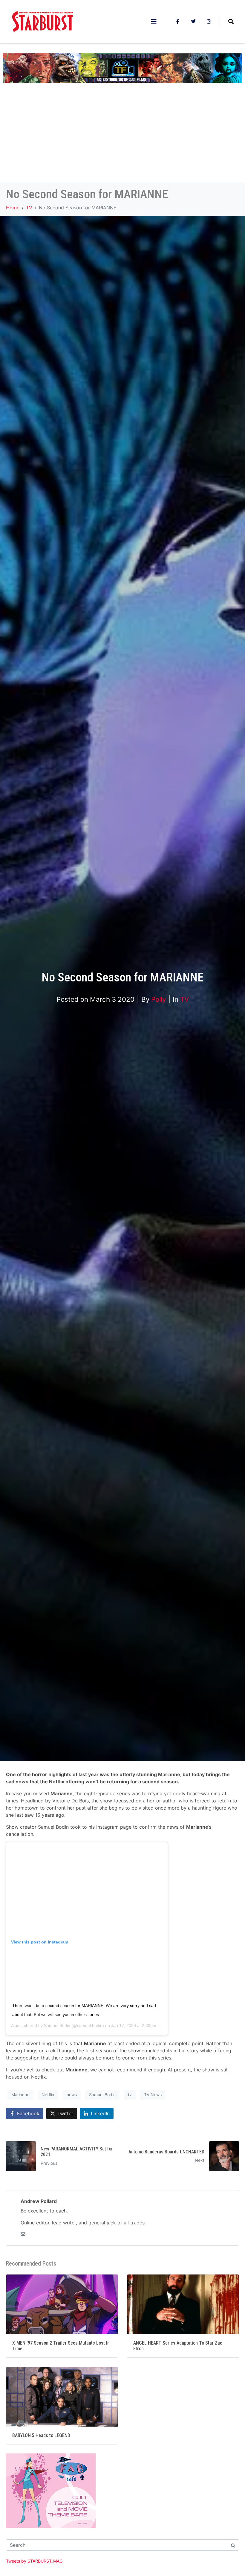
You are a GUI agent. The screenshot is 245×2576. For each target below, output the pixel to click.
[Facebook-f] (178, 21)
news (72, 2095)
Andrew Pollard (39, 2201)
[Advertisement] (122, 138)
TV (184, 999)
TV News (153, 2095)
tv (130, 2095)
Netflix (48, 2095)
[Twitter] (193, 21)
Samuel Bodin (57, 2025)
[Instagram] (209, 21)
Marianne (20, 2095)
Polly (159, 999)
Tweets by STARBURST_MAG (34, 2561)
